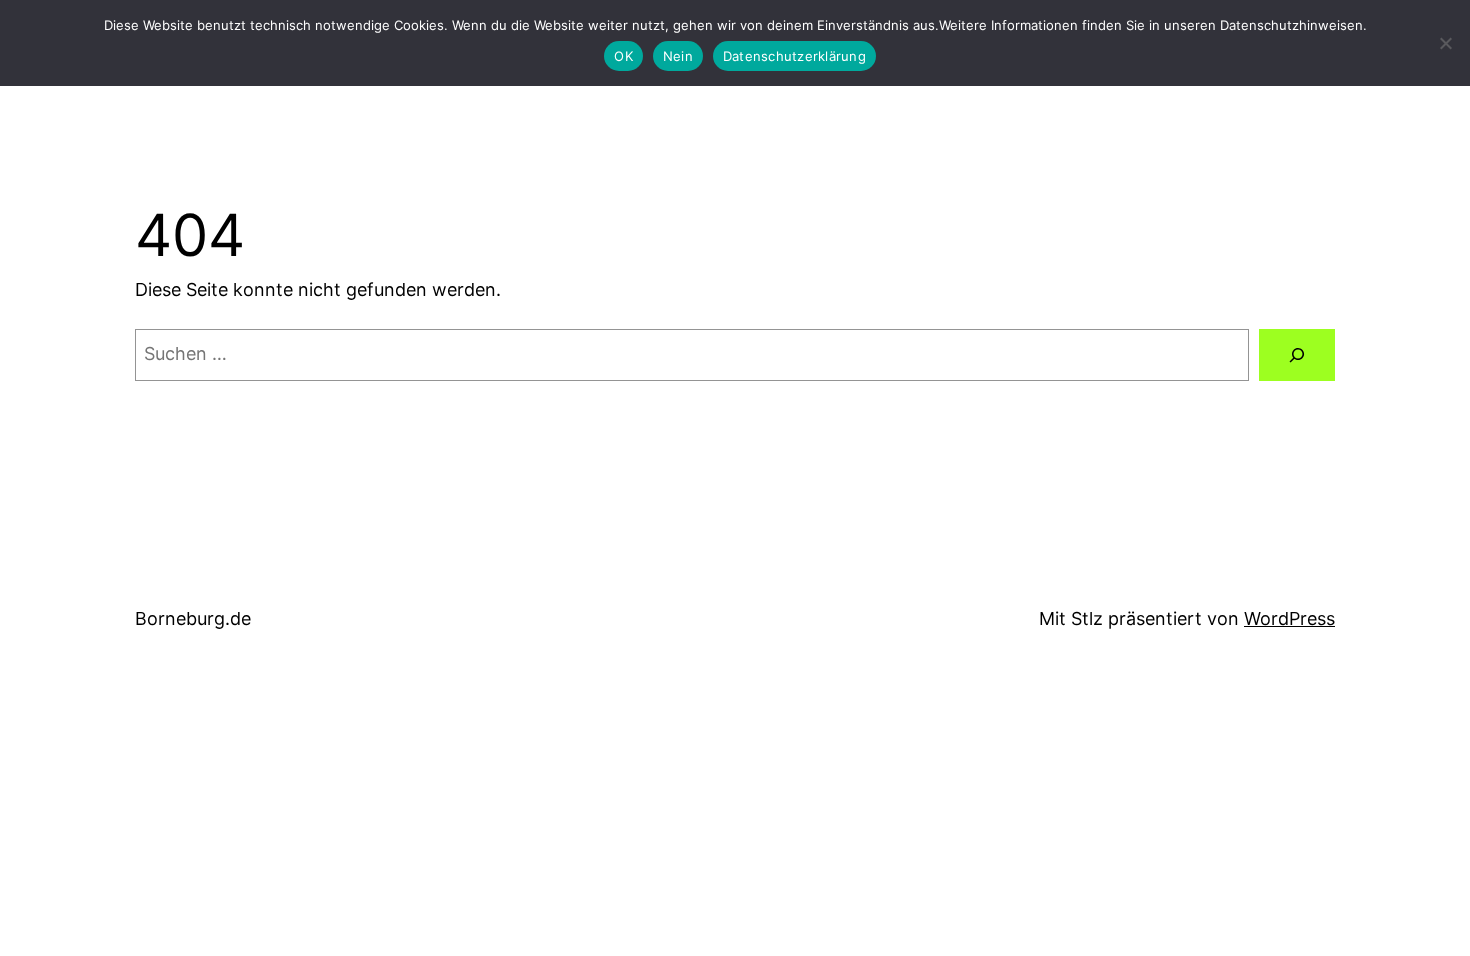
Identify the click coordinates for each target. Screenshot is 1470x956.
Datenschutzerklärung (794, 56)
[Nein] (1445, 43)
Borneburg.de (193, 618)
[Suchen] (1297, 355)
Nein (678, 56)
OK (623, 56)
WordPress (1289, 618)
